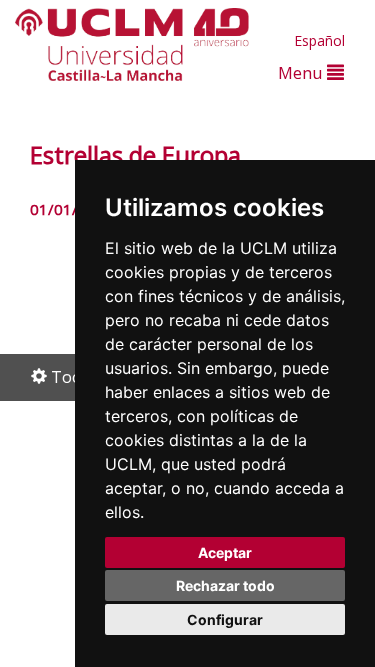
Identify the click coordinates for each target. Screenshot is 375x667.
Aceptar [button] (225, 552)
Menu (302, 72)
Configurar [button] (225, 619)
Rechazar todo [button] (225, 585)
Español (319, 40)
